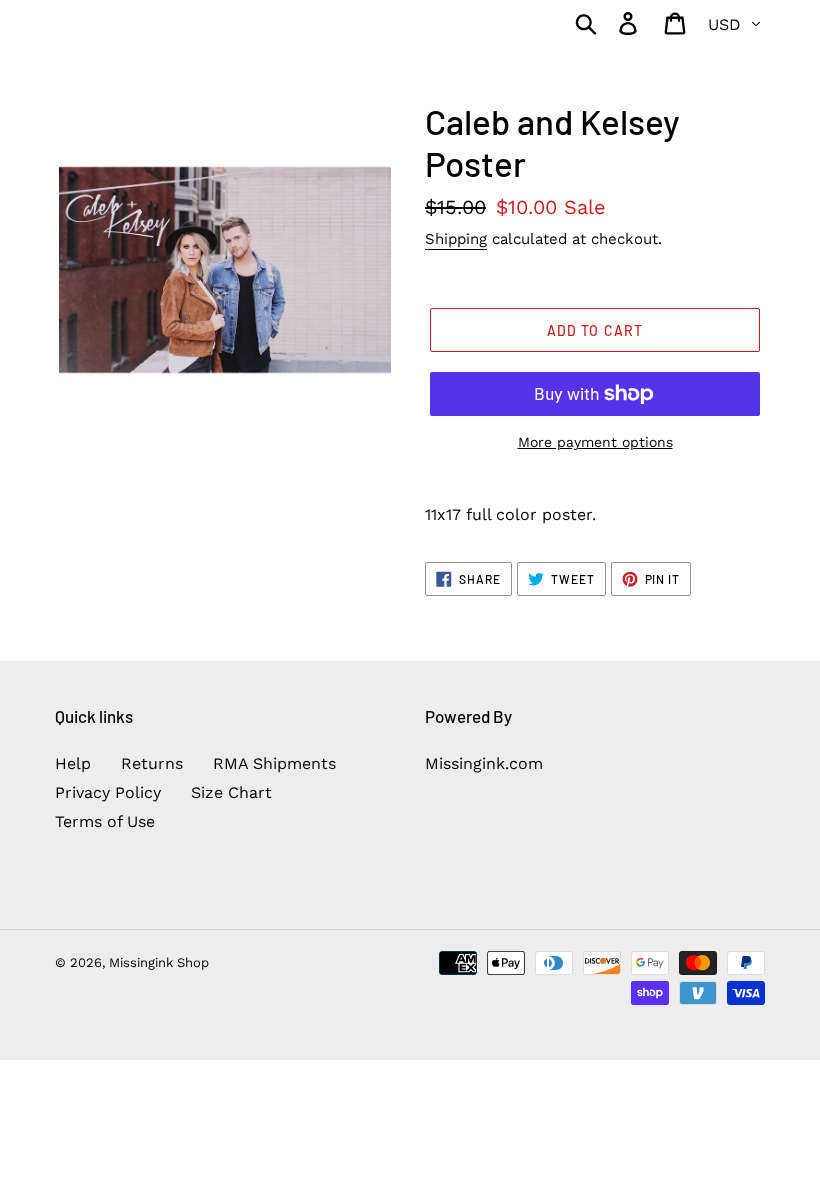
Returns (152, 763)
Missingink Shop (159, 962)
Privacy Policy (108, 792)
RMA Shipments (274, 763)
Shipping (456, 239)
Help (73, 763)
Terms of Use (105, 821)
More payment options (595, 442)
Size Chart (231, 792)
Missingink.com (484, 763)
